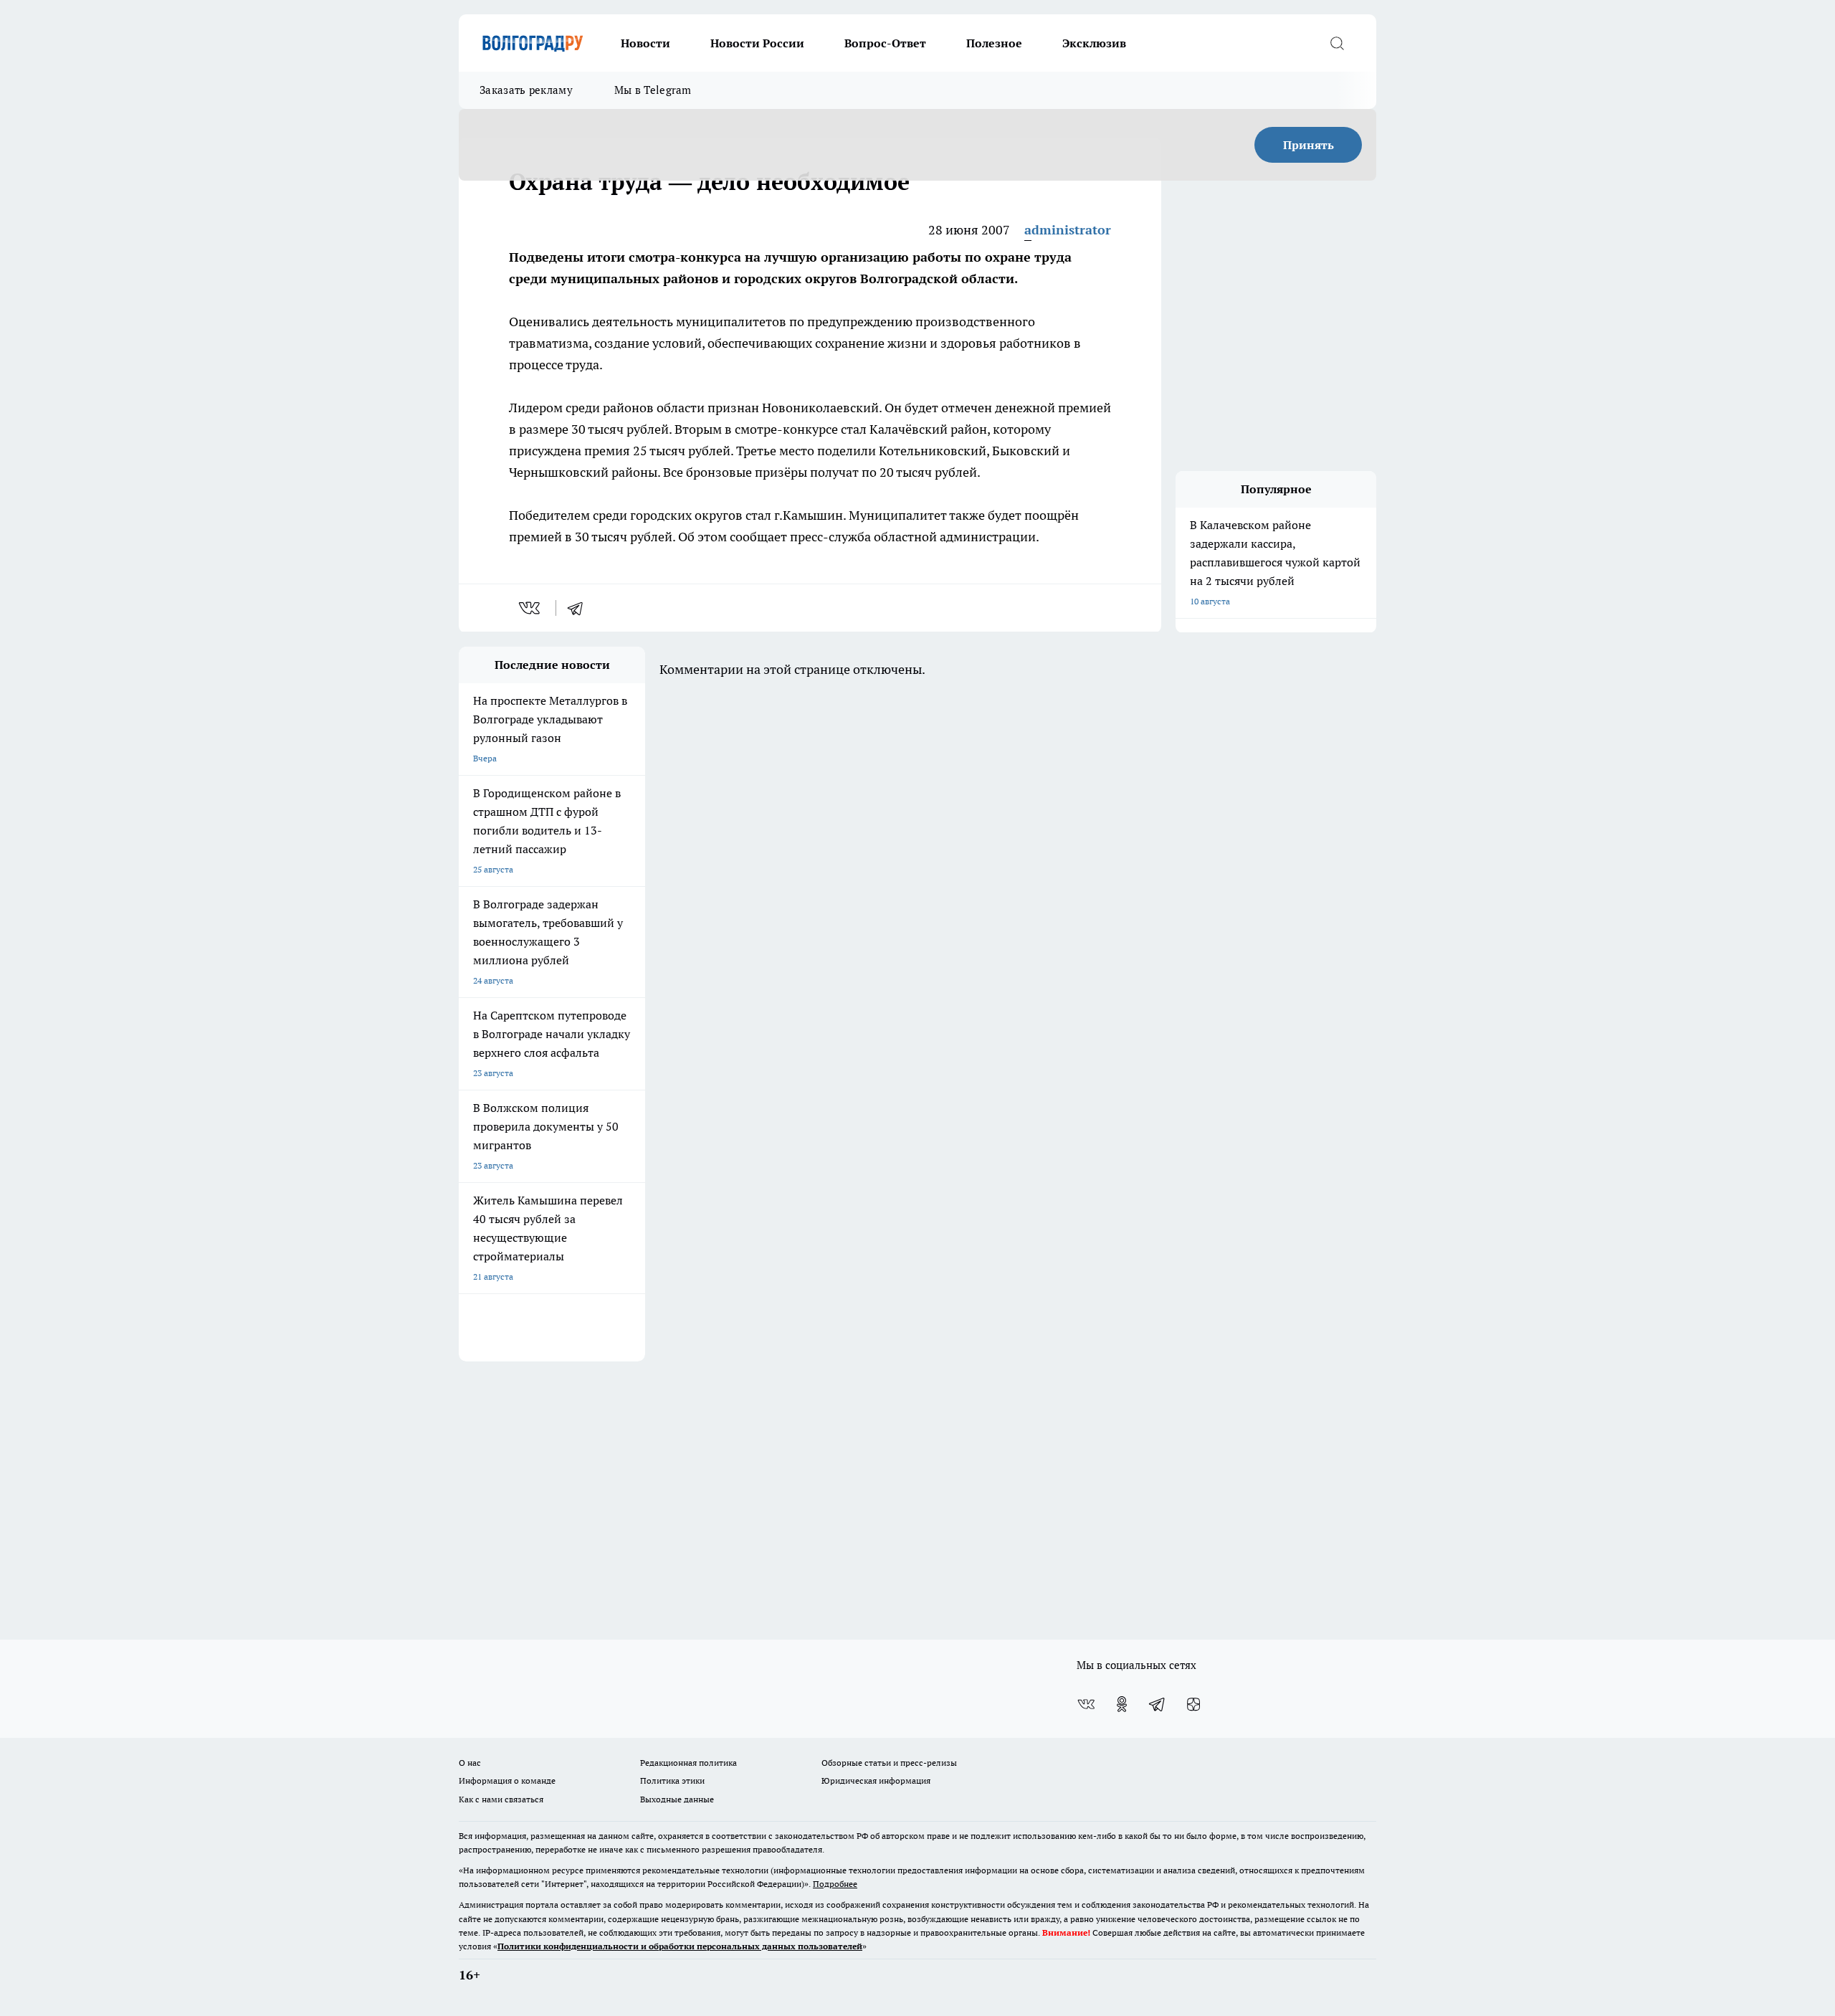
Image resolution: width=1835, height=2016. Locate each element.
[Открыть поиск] (1337, 43)
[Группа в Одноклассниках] (1122, 1704)
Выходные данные (677, 1799)
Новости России (757, 43)
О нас (470, 1763)
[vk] (531, 608)
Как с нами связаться (501, 1799)
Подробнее (835, 1884)
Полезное (994, 43)
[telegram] (580, 608)
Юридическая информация (876, 1780)
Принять (1309, 145)
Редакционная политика (688, 1763)
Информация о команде (507, 1780)
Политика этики (672, 1780)
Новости (645, 43)
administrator (1068, 230)
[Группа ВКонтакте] (1086, 1704)
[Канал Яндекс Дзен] (1193, 1704)
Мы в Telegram (653, 90)
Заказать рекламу (526, 90)
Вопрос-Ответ (885, 43)
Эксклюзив (1094, 43)
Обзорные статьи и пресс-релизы (889, 1763)
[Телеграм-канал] (1158, 1704)
